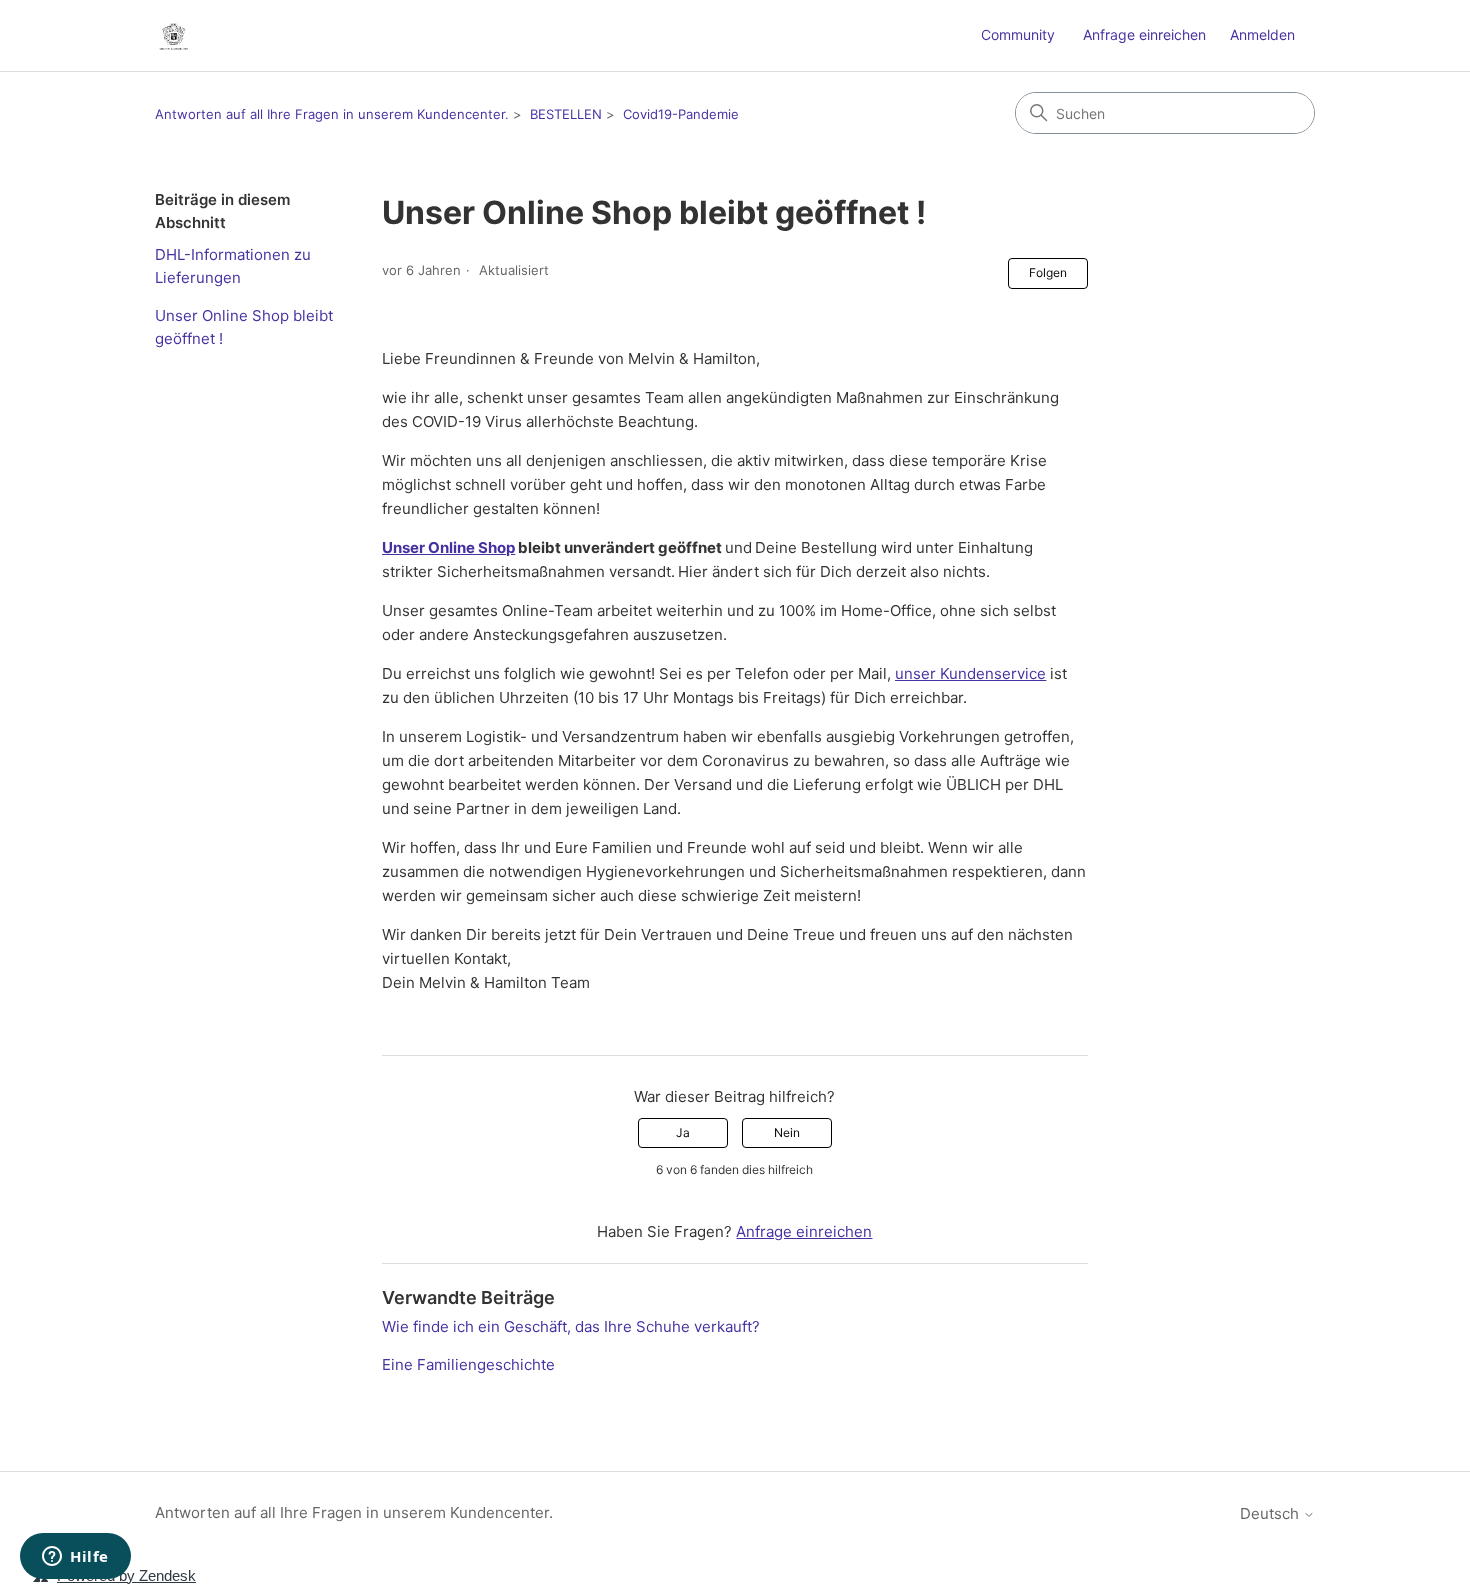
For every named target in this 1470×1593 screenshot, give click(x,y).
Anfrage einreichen (1144, 34)
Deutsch (1271, 1513)
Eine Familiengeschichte (468, 1364)
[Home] (173, 35)
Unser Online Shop (448, 547)
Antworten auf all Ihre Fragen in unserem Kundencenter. (332, 114)
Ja (683, 1132)
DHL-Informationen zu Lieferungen (233, 266)
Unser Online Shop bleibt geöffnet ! (244, 327)
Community (1018, 34)
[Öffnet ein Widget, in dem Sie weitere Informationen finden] (75, 1558)
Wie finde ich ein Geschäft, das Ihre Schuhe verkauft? (571, 1326)
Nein (787, 1132)
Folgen (1048, 272)
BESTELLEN (566, 114)
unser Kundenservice (970, 673)
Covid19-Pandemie (681, 114)
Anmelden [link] (1262, 34)
